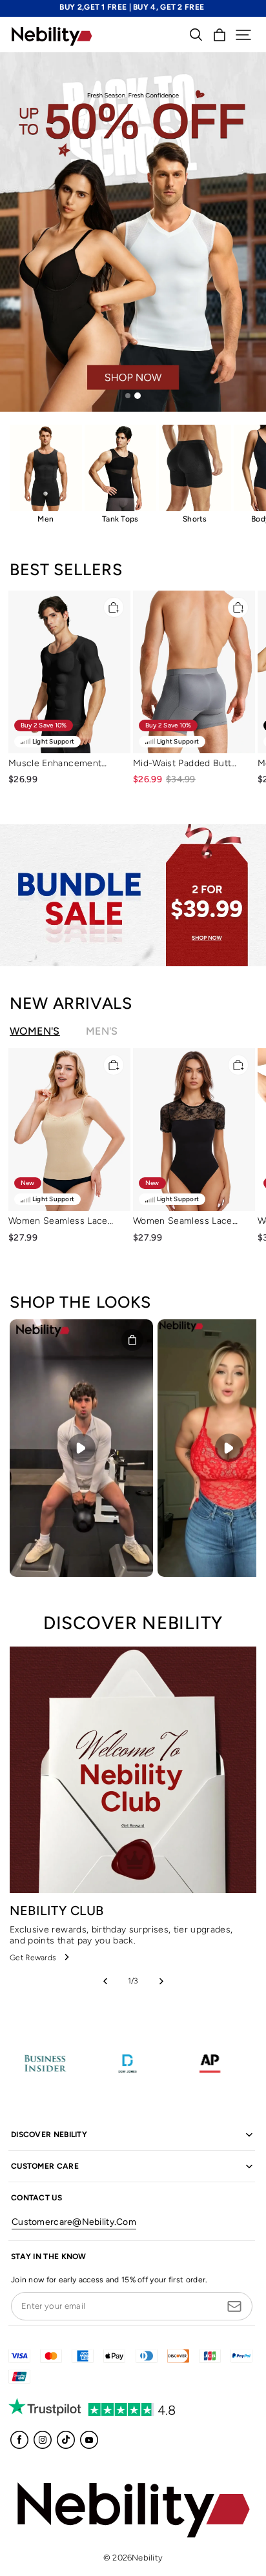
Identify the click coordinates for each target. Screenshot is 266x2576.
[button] (243, 35)
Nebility (147, 2558)
